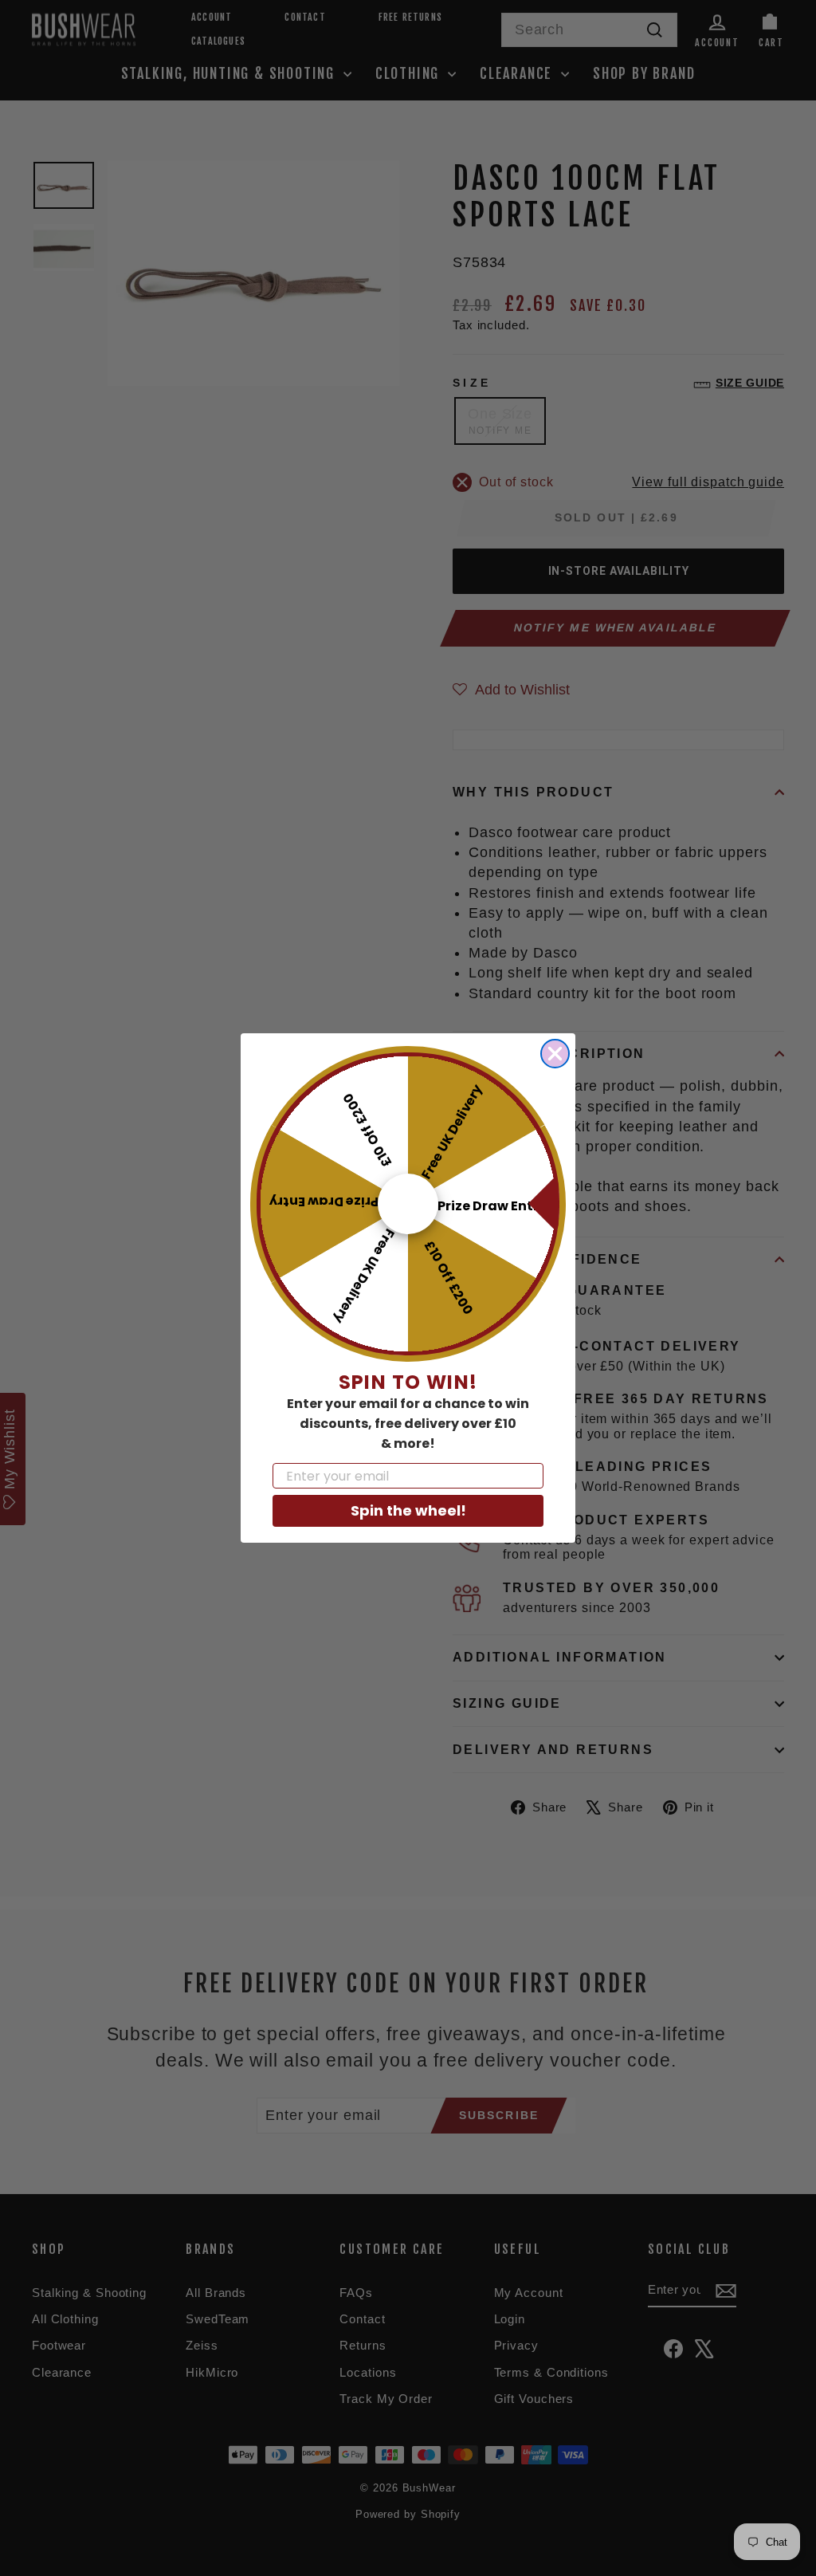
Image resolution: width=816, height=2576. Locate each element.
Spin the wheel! (408, 1510)
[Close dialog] (555, 1054)
